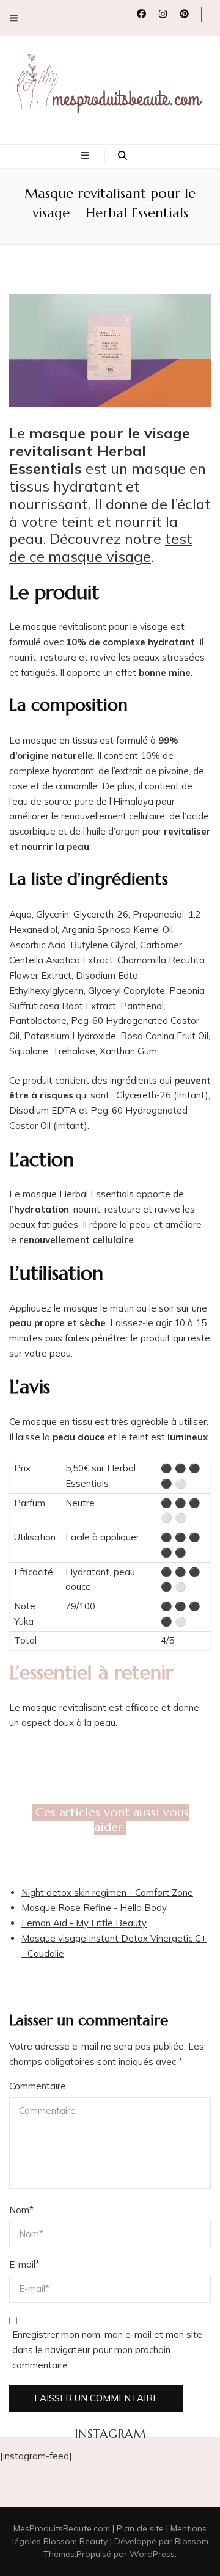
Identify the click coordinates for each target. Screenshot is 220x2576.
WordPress (152, 2554)
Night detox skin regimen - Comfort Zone (107, 1892)
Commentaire (38, 2086)
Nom (21, 2210)
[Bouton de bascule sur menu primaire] (87, 156)
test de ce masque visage (101, 547)
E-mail (24, 2264)
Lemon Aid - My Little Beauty (84, 1923)
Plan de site (140, 2528)
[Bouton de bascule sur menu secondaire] (14, 18)
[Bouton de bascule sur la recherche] (123, 156)
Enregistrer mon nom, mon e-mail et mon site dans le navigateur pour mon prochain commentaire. (107, 2350)
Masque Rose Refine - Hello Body (94, 1908)
